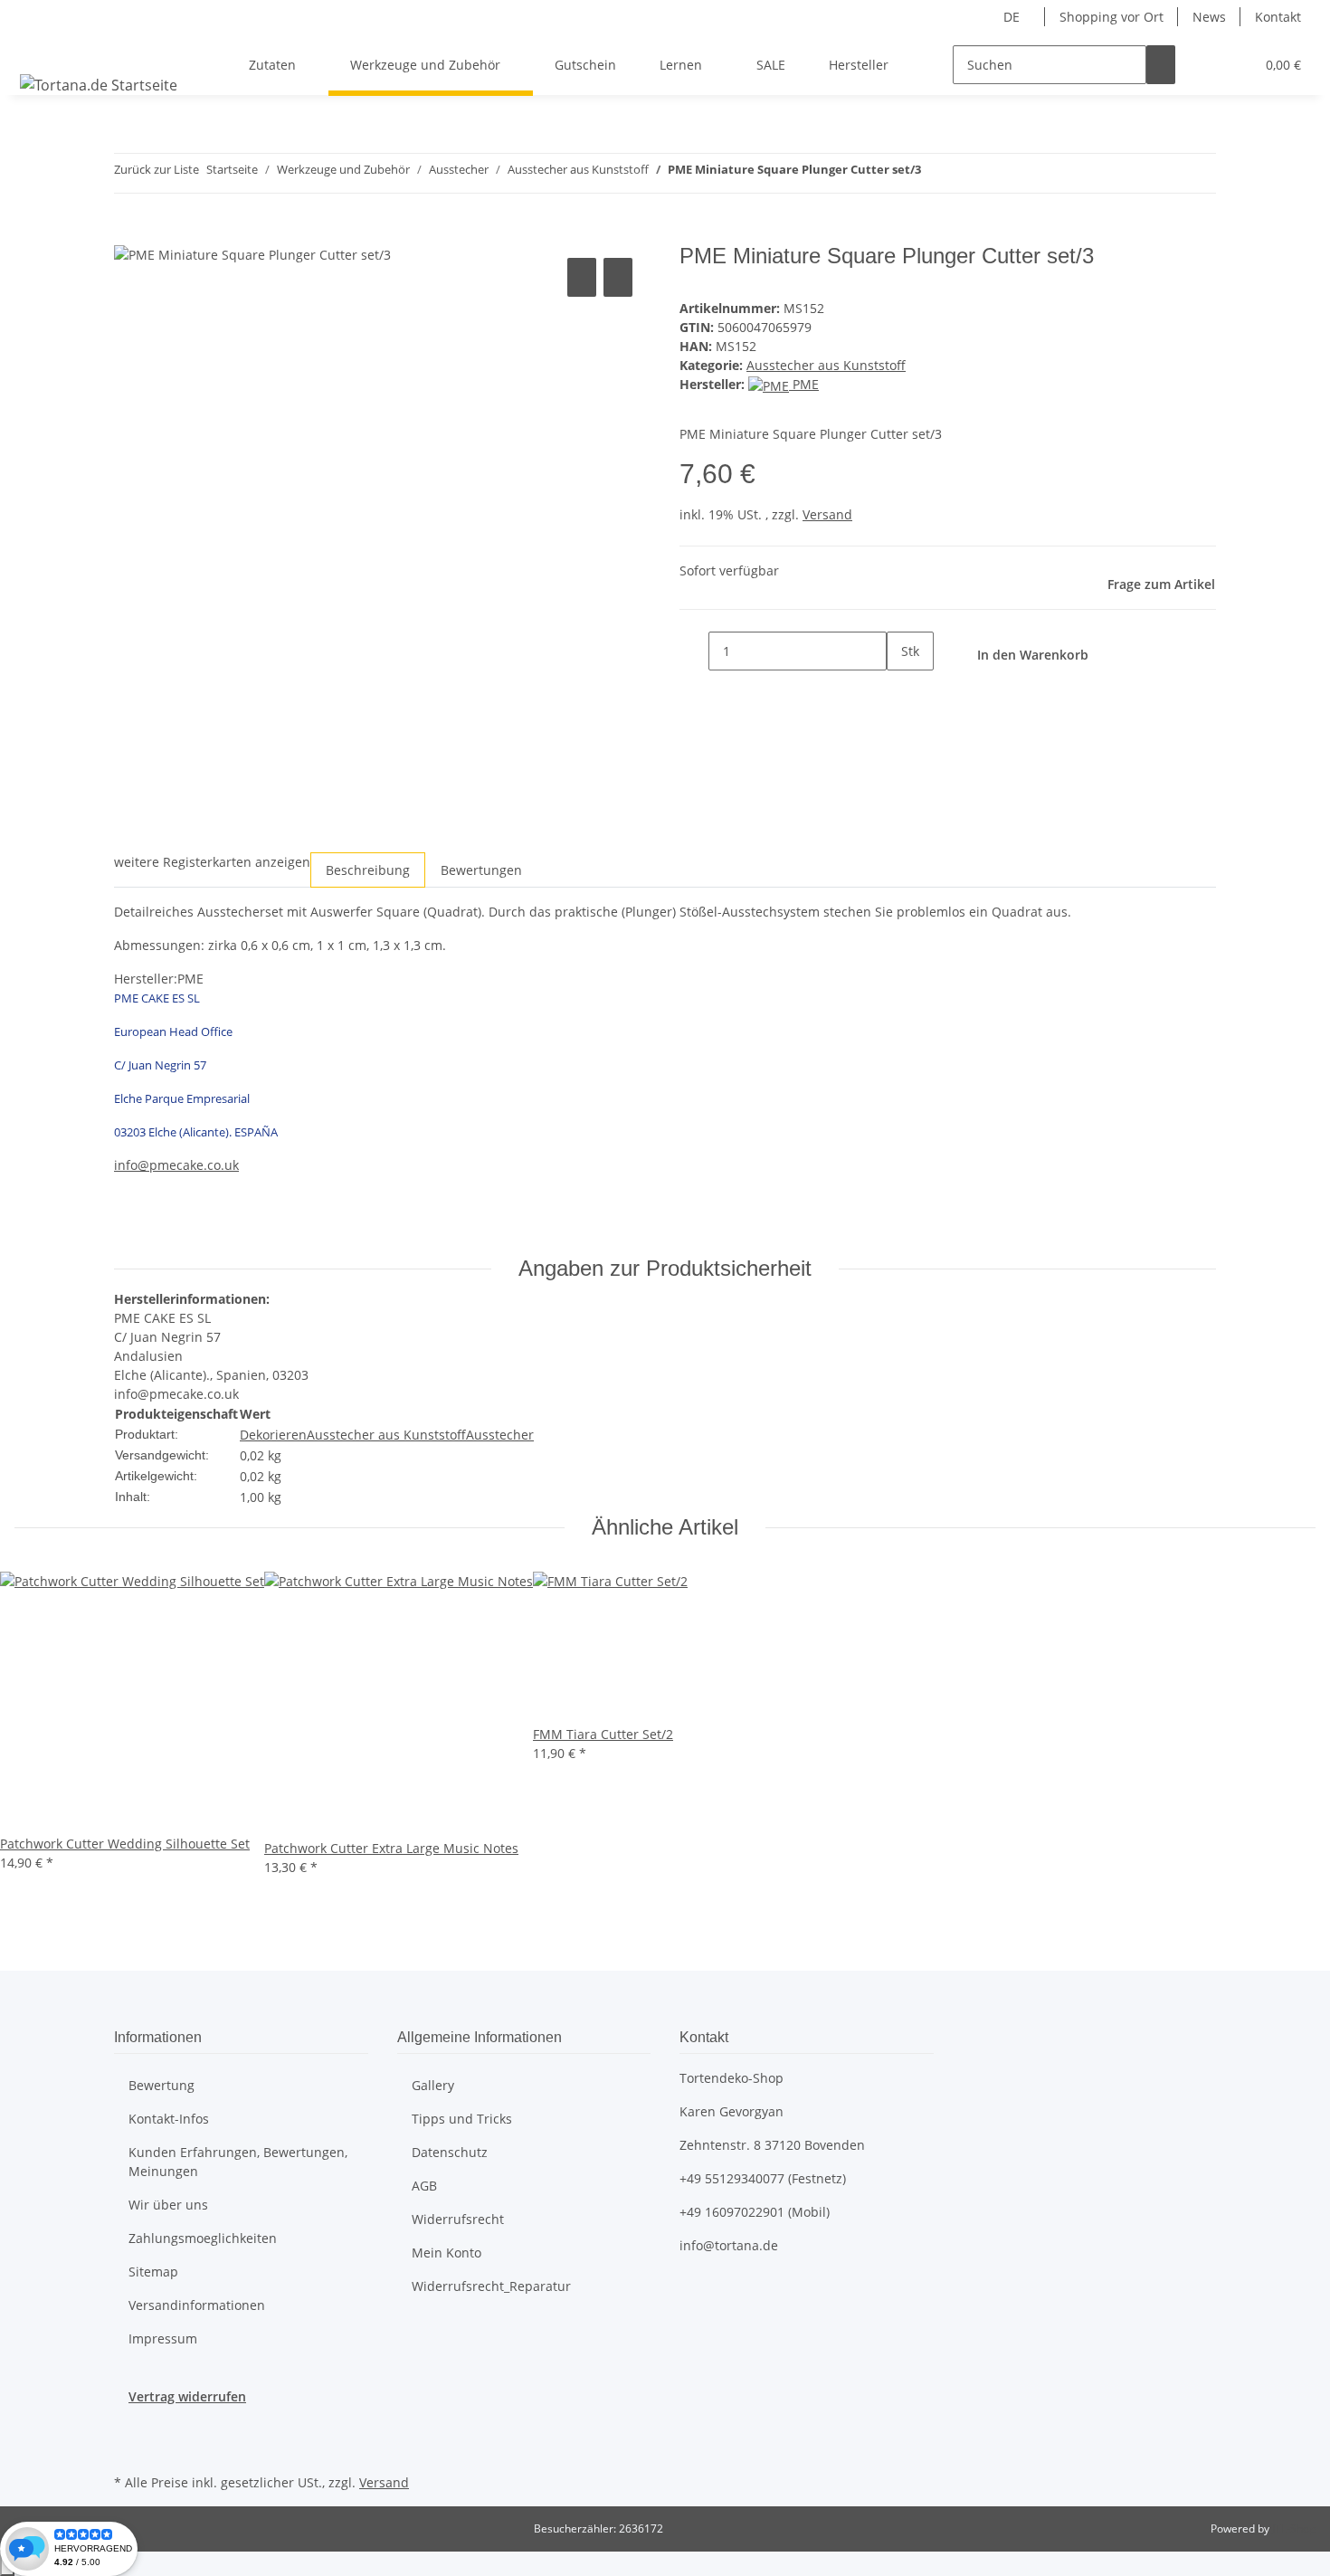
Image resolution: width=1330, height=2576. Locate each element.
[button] (1204, 65)
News (1209, 17)
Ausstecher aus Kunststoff (826, 365)
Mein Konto (446, 2253)
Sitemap (153, 2272)
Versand (827, 514)
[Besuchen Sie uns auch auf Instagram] (128, 2448)
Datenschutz (450, 2152)
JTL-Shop (1294, 2528)
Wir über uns (168, 2205)
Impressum (163, 2338)
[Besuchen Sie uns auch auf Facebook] (128, 2427)
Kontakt (1278, 17)
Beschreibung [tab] (368, 870)
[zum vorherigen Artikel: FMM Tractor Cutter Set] (936, 173)
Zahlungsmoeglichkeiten (203, 2238)
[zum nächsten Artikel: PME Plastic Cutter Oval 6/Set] (968, 173)
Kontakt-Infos (169, 2119)
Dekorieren (273, 1435)
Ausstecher (500, 1435)
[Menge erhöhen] (901, 690)
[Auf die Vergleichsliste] (582, 277)
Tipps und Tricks (462, 2119)
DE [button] (1013, 17)
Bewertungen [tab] (481, 870)
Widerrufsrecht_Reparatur (491, 2286)
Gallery (433, 2085)
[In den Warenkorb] (128, 233)
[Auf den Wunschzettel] (618, 277)
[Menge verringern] (694, 651)
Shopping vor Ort (1111, 17)
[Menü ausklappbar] (37, 49)
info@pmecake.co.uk (176, 1165)
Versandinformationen (197, 2305)
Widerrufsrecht (458, 2219)
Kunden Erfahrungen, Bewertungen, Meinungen (238, 2162)
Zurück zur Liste (157, 169)
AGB (424, 2186)
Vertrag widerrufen (187, 2396)
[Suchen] (1161, 65)
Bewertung (161, 2085)
